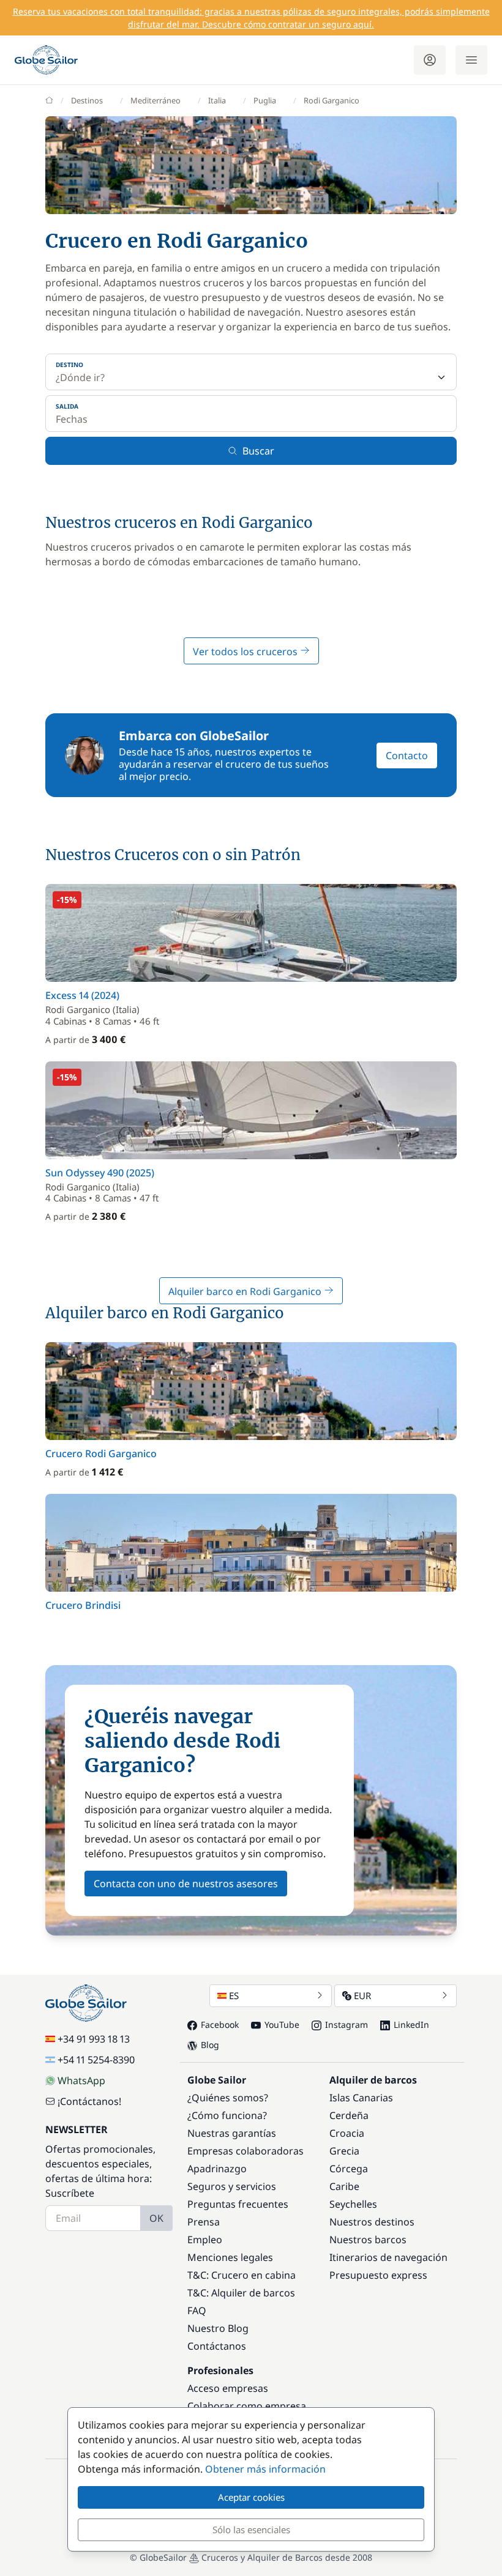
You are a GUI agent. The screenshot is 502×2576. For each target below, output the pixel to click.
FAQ (197, 2311)
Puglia (265, 100)
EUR (362, 1995)
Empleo (205, 2240)
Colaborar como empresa (247, 2406)
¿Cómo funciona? (227, 2115)
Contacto (407, 755)
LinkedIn (411, 2025)
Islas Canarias (361, 2098)
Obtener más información (265, 2469)
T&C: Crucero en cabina (242, 2275)
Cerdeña (349, 2115)
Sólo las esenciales (251, 2530)
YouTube (282, 2025)
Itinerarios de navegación (388, 2257)
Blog (210, 2045)
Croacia (347, 2133)
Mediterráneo (155, 100)
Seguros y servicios (232, 2186)
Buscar (258, 451)
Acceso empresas (228, 2388)
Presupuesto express (378, 2275)
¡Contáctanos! (89, 2101)
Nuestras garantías (232, 2133)
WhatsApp (81, 2080)
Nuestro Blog (218, 2328)
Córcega (349, 2169)
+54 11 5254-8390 (96, 2060)
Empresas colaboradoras (245, 2151)
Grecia (344, 2151)
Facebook (220, 2025)
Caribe (344, 2186)
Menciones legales (230, 2257)
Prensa (204, 2222)
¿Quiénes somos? (228, 2098)
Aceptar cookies (251, 2497)
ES (234, 1995)
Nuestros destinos (372, 2222)
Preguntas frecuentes (238, 2204)
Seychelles (353, 2204)
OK (156, 2218)
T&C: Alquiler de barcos (241, 2293)
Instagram (347, 2025)
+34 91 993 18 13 (94, 2039)
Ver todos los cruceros (246, 651)
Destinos (87, 100)
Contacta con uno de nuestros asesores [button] (186, 1884)
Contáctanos (217, 2346)
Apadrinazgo (217, 2169)
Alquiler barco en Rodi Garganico (246, 1291)
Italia (217, 100)
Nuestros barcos (368, 2240)
